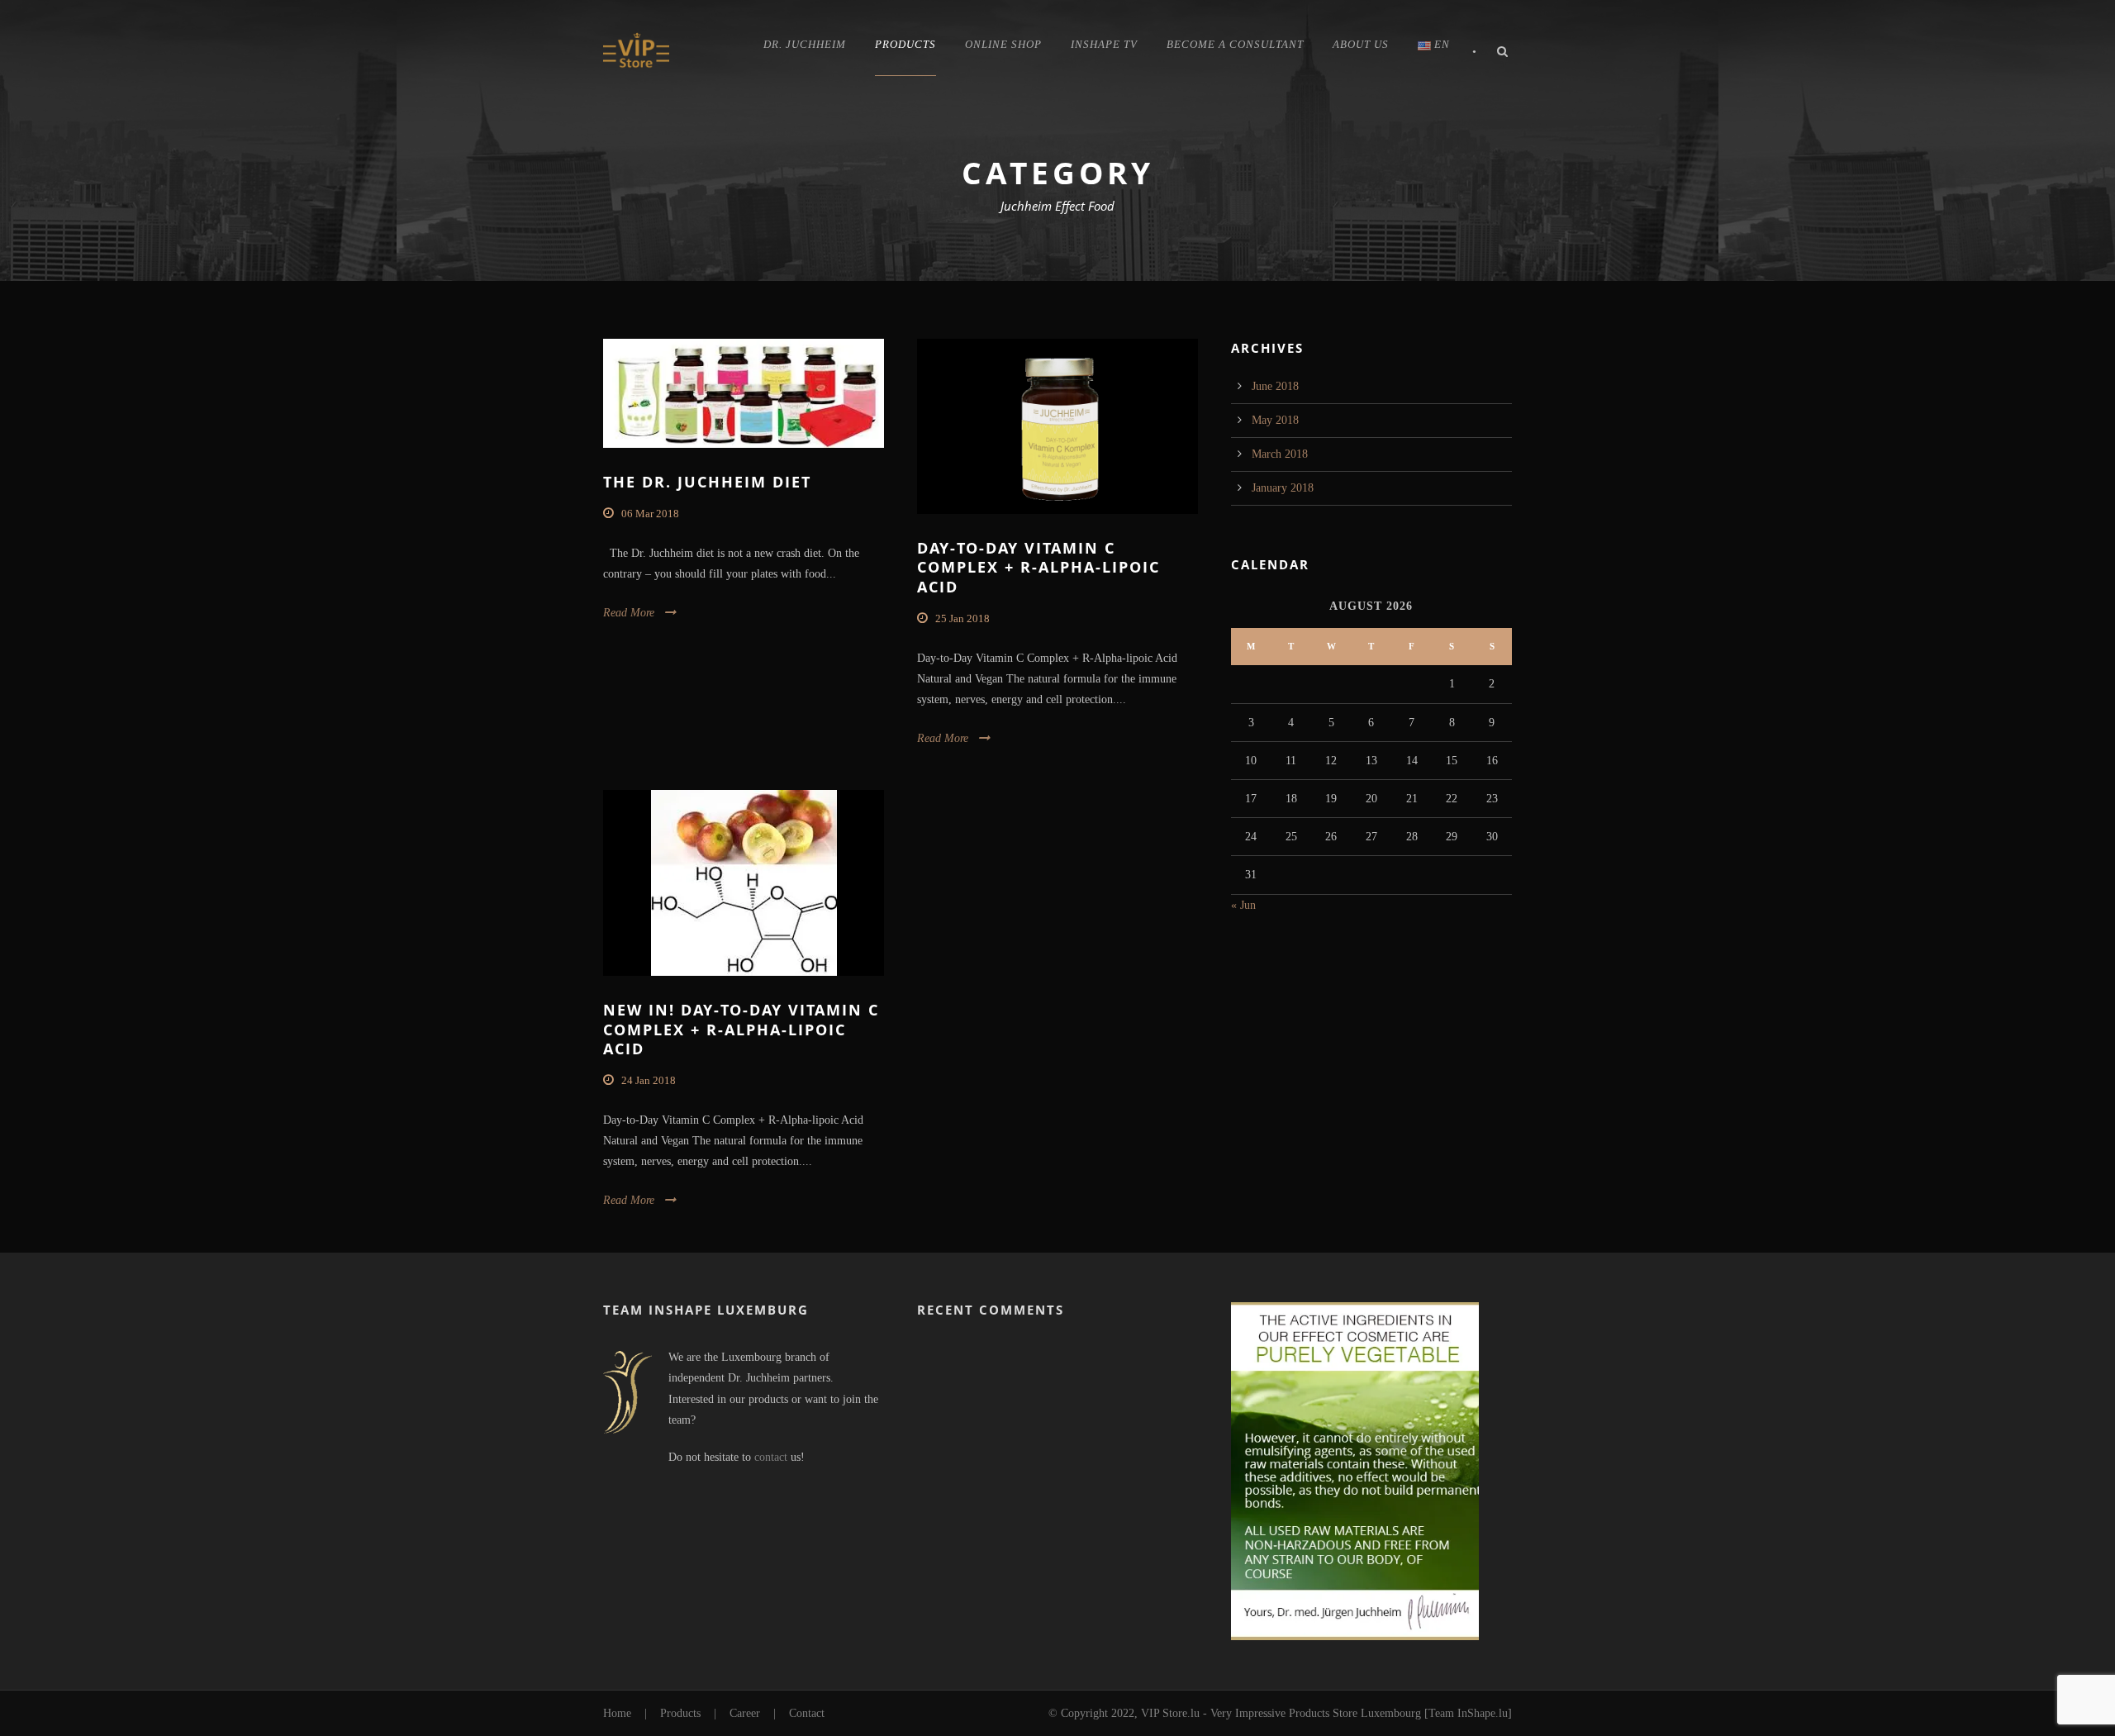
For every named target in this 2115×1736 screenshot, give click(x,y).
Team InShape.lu (1468, 1713)
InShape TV (1104, 44)
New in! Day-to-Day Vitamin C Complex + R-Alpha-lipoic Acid (741, 1029)
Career (745, 1713)
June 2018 (1275, 386)
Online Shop (1003, 44)
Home (617, 1713)
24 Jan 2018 (649, 1080)
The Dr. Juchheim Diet (707, 482)
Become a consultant (1235, 44)
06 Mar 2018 (650, 514)
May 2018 (1275, 420)
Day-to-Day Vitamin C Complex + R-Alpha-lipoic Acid (1038, 567)
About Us (1361, 44)
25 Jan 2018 (962, 618)
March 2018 (1280, 454)
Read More (629, 613)
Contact (807, 1713)
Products (905, 44)
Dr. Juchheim (805, 44)
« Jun (1243, 905)
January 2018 (1283, 488)
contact (771, 1457)
